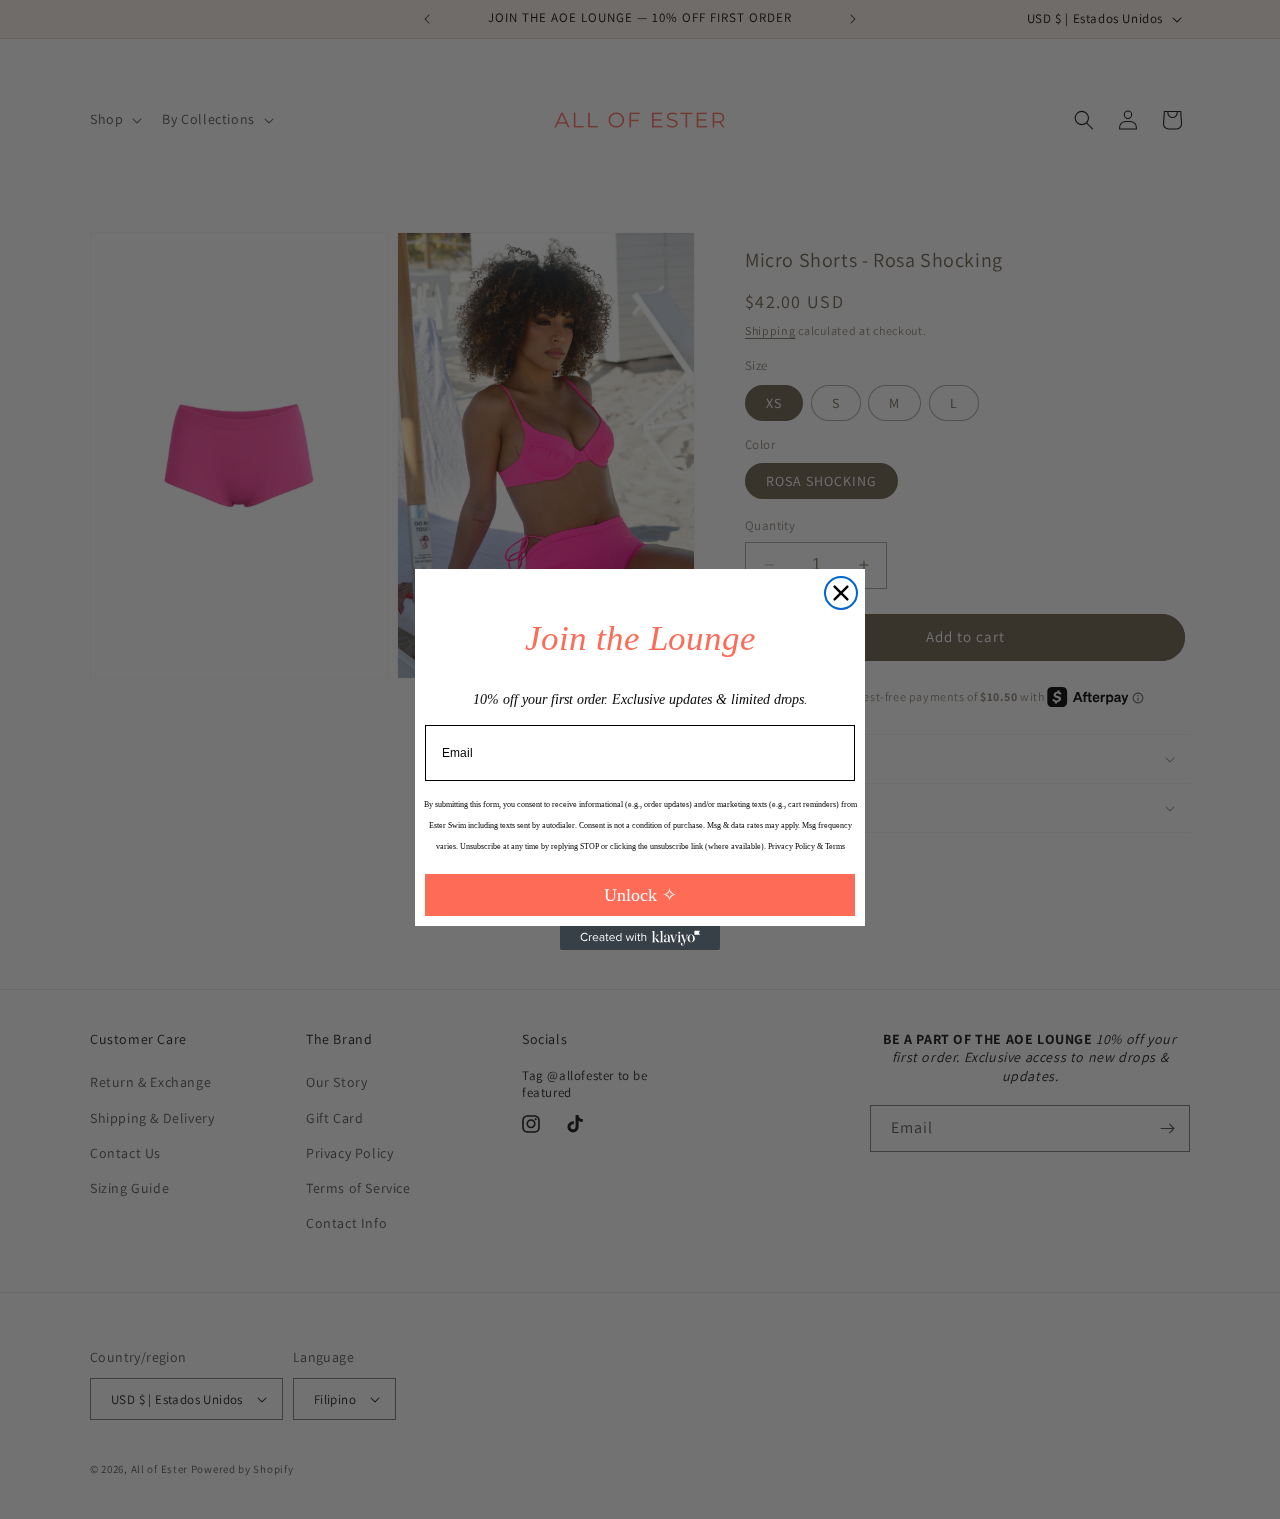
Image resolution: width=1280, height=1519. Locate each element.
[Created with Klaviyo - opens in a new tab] (640, 938)
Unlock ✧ (640, 895)
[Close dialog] (841, 593)
